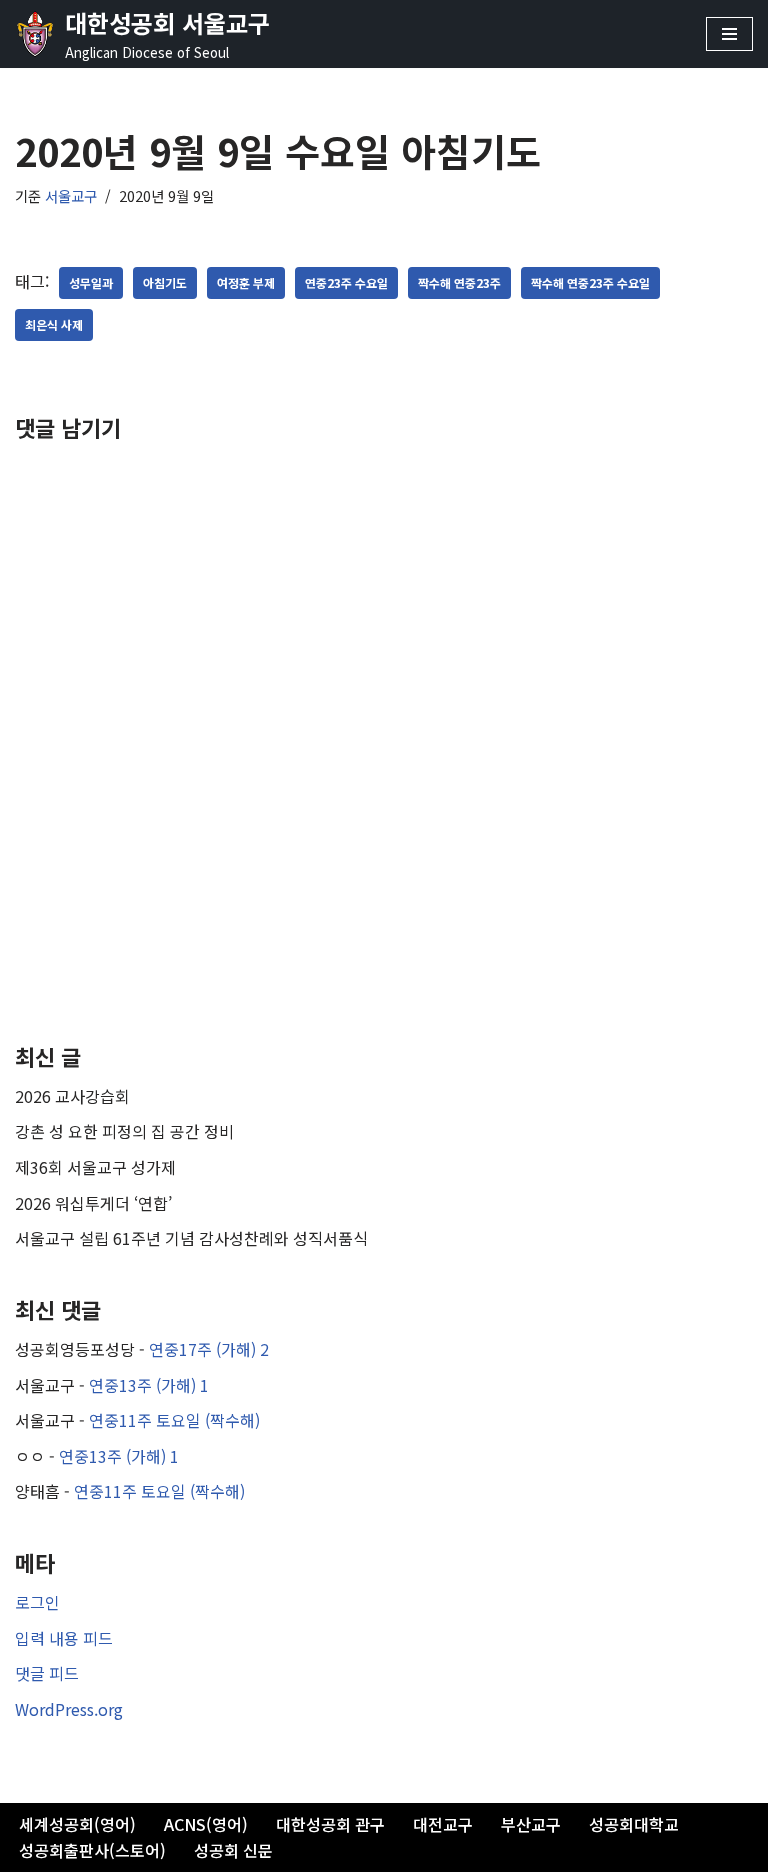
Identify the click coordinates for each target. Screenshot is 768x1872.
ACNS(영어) (206, 1824)
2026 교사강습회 (72, 1096)
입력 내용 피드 (64, 1638)
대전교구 (443, 1824)
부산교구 (531, 1824)
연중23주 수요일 (346, 282)
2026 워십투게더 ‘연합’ (93, 1203)
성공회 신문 (233, 1850)
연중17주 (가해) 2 (209, 1349)
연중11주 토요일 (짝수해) (174, 1420)
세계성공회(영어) (77, 1824)
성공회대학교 (634, 1824)
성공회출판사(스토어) (92, 1850)
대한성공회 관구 (330, 1824)
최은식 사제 (54, 324)
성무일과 (91, 282)
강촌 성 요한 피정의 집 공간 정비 (124, 1131)
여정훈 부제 (246, 282)
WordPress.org (69, 1709)
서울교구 (71, 195)
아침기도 (165, 282)
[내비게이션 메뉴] (729, 34)
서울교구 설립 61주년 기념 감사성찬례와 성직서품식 (191, 1238)
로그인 (37, 1602)
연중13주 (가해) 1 (149, 1385)
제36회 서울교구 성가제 (95, 1167)
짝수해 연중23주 (459, 282)
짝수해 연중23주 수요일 (590, 282)
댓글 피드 (47, 1673)
